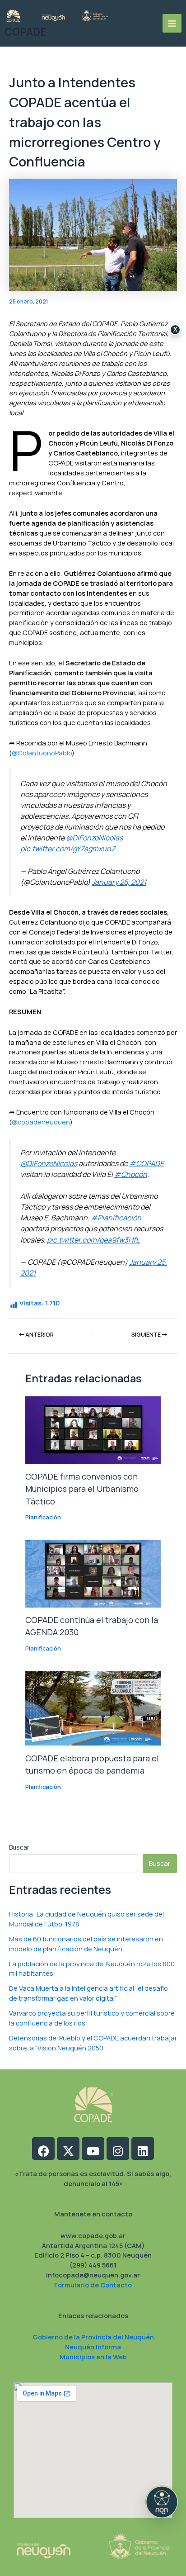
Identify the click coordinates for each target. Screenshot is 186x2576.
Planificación (43, 1517)
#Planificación (116, 1218)
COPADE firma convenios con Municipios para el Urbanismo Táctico (82, 1489)
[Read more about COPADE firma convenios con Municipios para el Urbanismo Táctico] (93, 1429)
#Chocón (131, 1174)
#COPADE (146, 1163)
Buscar (19, 1847)
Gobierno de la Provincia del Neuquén (93, 2337)
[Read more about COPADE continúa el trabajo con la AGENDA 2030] (93, 1573)
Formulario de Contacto (93, 2285)
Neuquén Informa (93, 2347)
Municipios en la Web (93, 2357)
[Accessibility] (162, 2502)
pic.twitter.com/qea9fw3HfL (93, 1240)
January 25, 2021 (119, 882)
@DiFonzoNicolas (94, 838)
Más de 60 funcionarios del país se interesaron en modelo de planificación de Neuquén (86, 1944)
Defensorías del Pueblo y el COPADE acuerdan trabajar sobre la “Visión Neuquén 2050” (93, 2043)
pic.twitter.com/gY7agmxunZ (68, 849)
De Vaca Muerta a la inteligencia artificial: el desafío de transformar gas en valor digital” (88, 1993)
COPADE (26, 32)
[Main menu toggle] (172, 24)
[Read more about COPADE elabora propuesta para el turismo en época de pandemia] (93, 1708)
